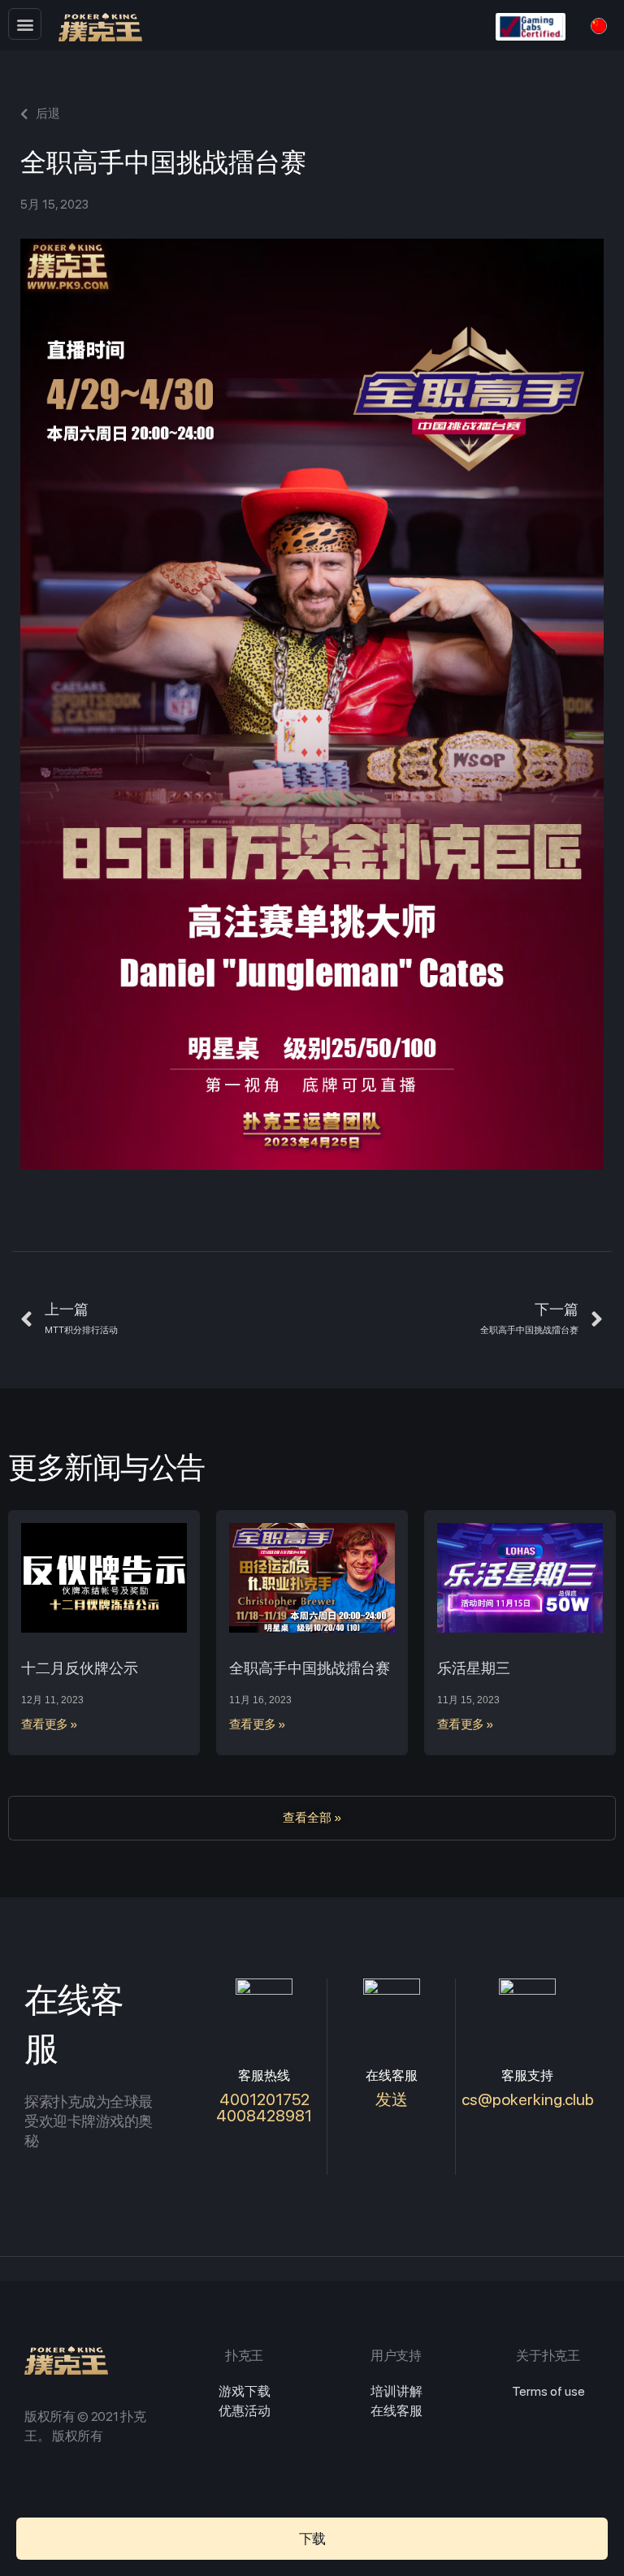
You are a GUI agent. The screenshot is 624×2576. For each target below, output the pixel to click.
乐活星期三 (474, 1668)
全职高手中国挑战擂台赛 (310, 1668)
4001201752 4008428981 (264, 2108)
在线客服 (396, 2411)
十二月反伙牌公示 (80, 1668)
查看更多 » (50, 1724)
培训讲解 (396, 2391)
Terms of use (548, 2391)
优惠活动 (245, 2411)
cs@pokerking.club (528, 2099)
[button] (25, 24)
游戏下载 (245, 2391)
